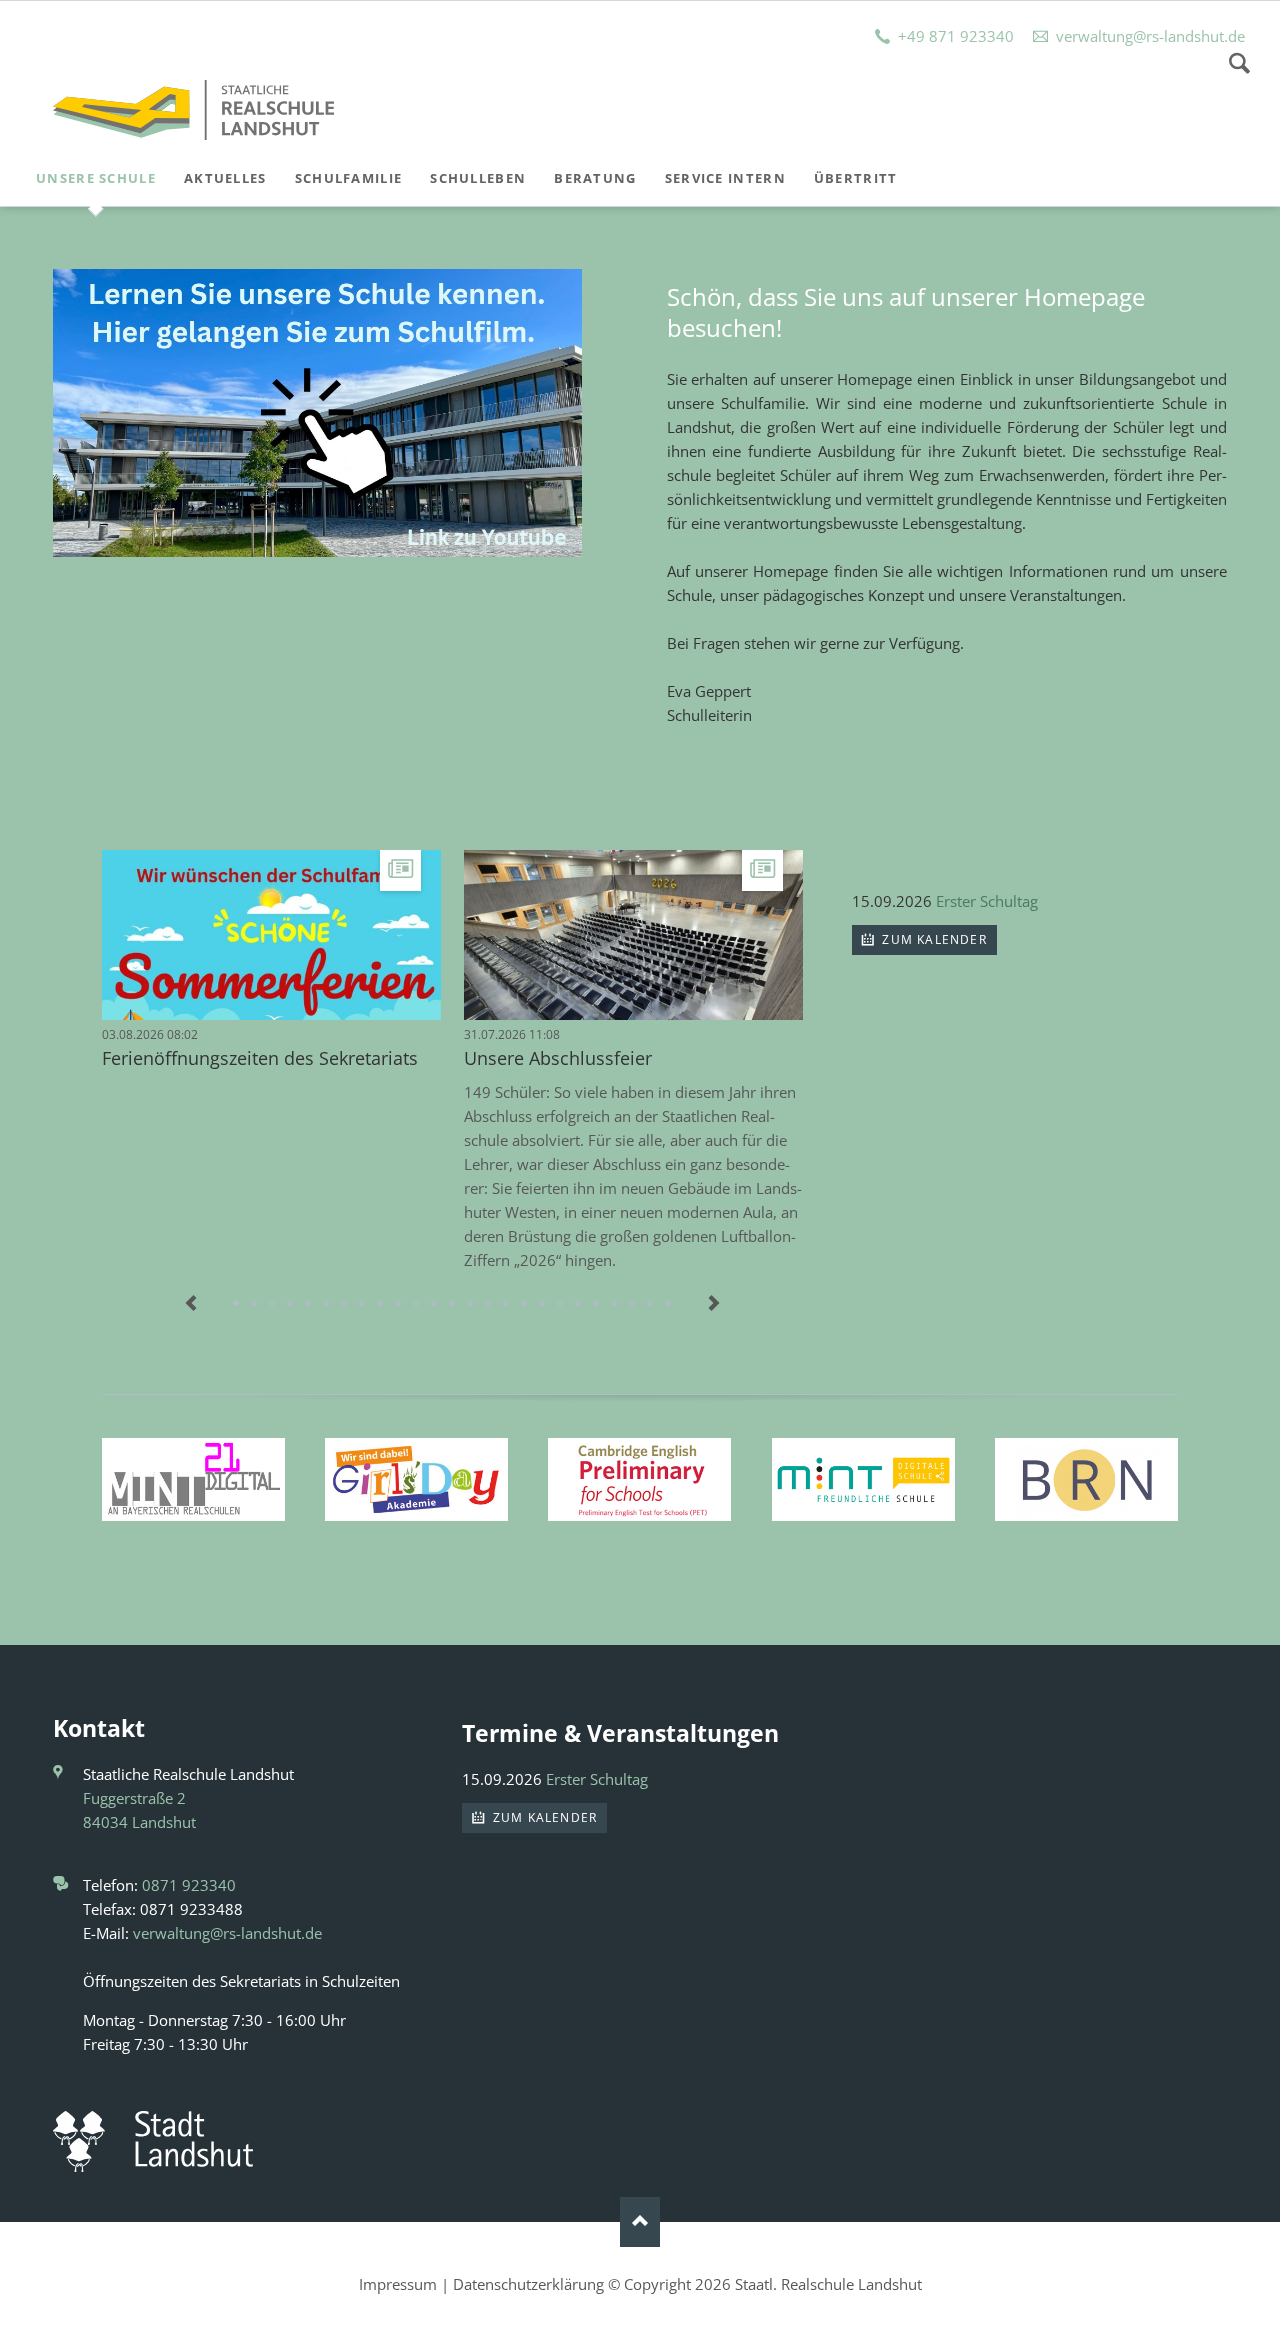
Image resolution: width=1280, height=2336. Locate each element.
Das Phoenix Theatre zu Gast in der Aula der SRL (669, 1304)
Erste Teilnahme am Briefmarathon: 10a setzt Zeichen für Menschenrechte (489, 1304)
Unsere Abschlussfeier (558, 1058)
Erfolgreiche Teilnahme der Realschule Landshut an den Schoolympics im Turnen (399, 1304)
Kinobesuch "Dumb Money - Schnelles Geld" (363, 1304)
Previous (192, 1304)
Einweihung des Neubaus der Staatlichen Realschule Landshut (381, 1304)
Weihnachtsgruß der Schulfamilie (327, 1304)
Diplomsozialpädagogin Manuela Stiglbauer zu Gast (597, 1304)
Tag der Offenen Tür (273, 1304)
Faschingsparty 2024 (651, 1304)
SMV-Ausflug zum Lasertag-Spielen (615, 1304)
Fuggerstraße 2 (134, 1798)
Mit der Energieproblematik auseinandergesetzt (507, 1304)
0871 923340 (189, 1885)
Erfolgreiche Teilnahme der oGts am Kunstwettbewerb (435, 1304)
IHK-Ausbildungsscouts (525, 1304)
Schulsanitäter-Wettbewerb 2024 (633, 1304)
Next (714, 1304)
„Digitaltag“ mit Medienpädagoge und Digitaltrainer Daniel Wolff (453, 1304)
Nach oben (640, 2222)
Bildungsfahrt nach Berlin (471, 1304)
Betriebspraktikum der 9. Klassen (291, 1304)
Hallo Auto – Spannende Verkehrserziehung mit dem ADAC (255, 1304)
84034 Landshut (139, 1822)
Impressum (398, 2284)
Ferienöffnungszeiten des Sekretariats (260, 1058)
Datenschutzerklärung (528, 2284)
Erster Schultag (987, 901)
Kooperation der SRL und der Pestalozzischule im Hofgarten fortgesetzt (579, 1304)
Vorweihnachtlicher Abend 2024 (543, 1304)
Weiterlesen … (325, 956)
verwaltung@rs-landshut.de (227, 1933)
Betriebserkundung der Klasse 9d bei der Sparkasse (417, 1304)
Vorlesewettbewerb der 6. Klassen (345, 1304)
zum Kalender (932, 939)
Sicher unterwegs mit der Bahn (561, 1304)
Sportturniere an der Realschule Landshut (309, 1304)
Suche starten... (1239, 63)
